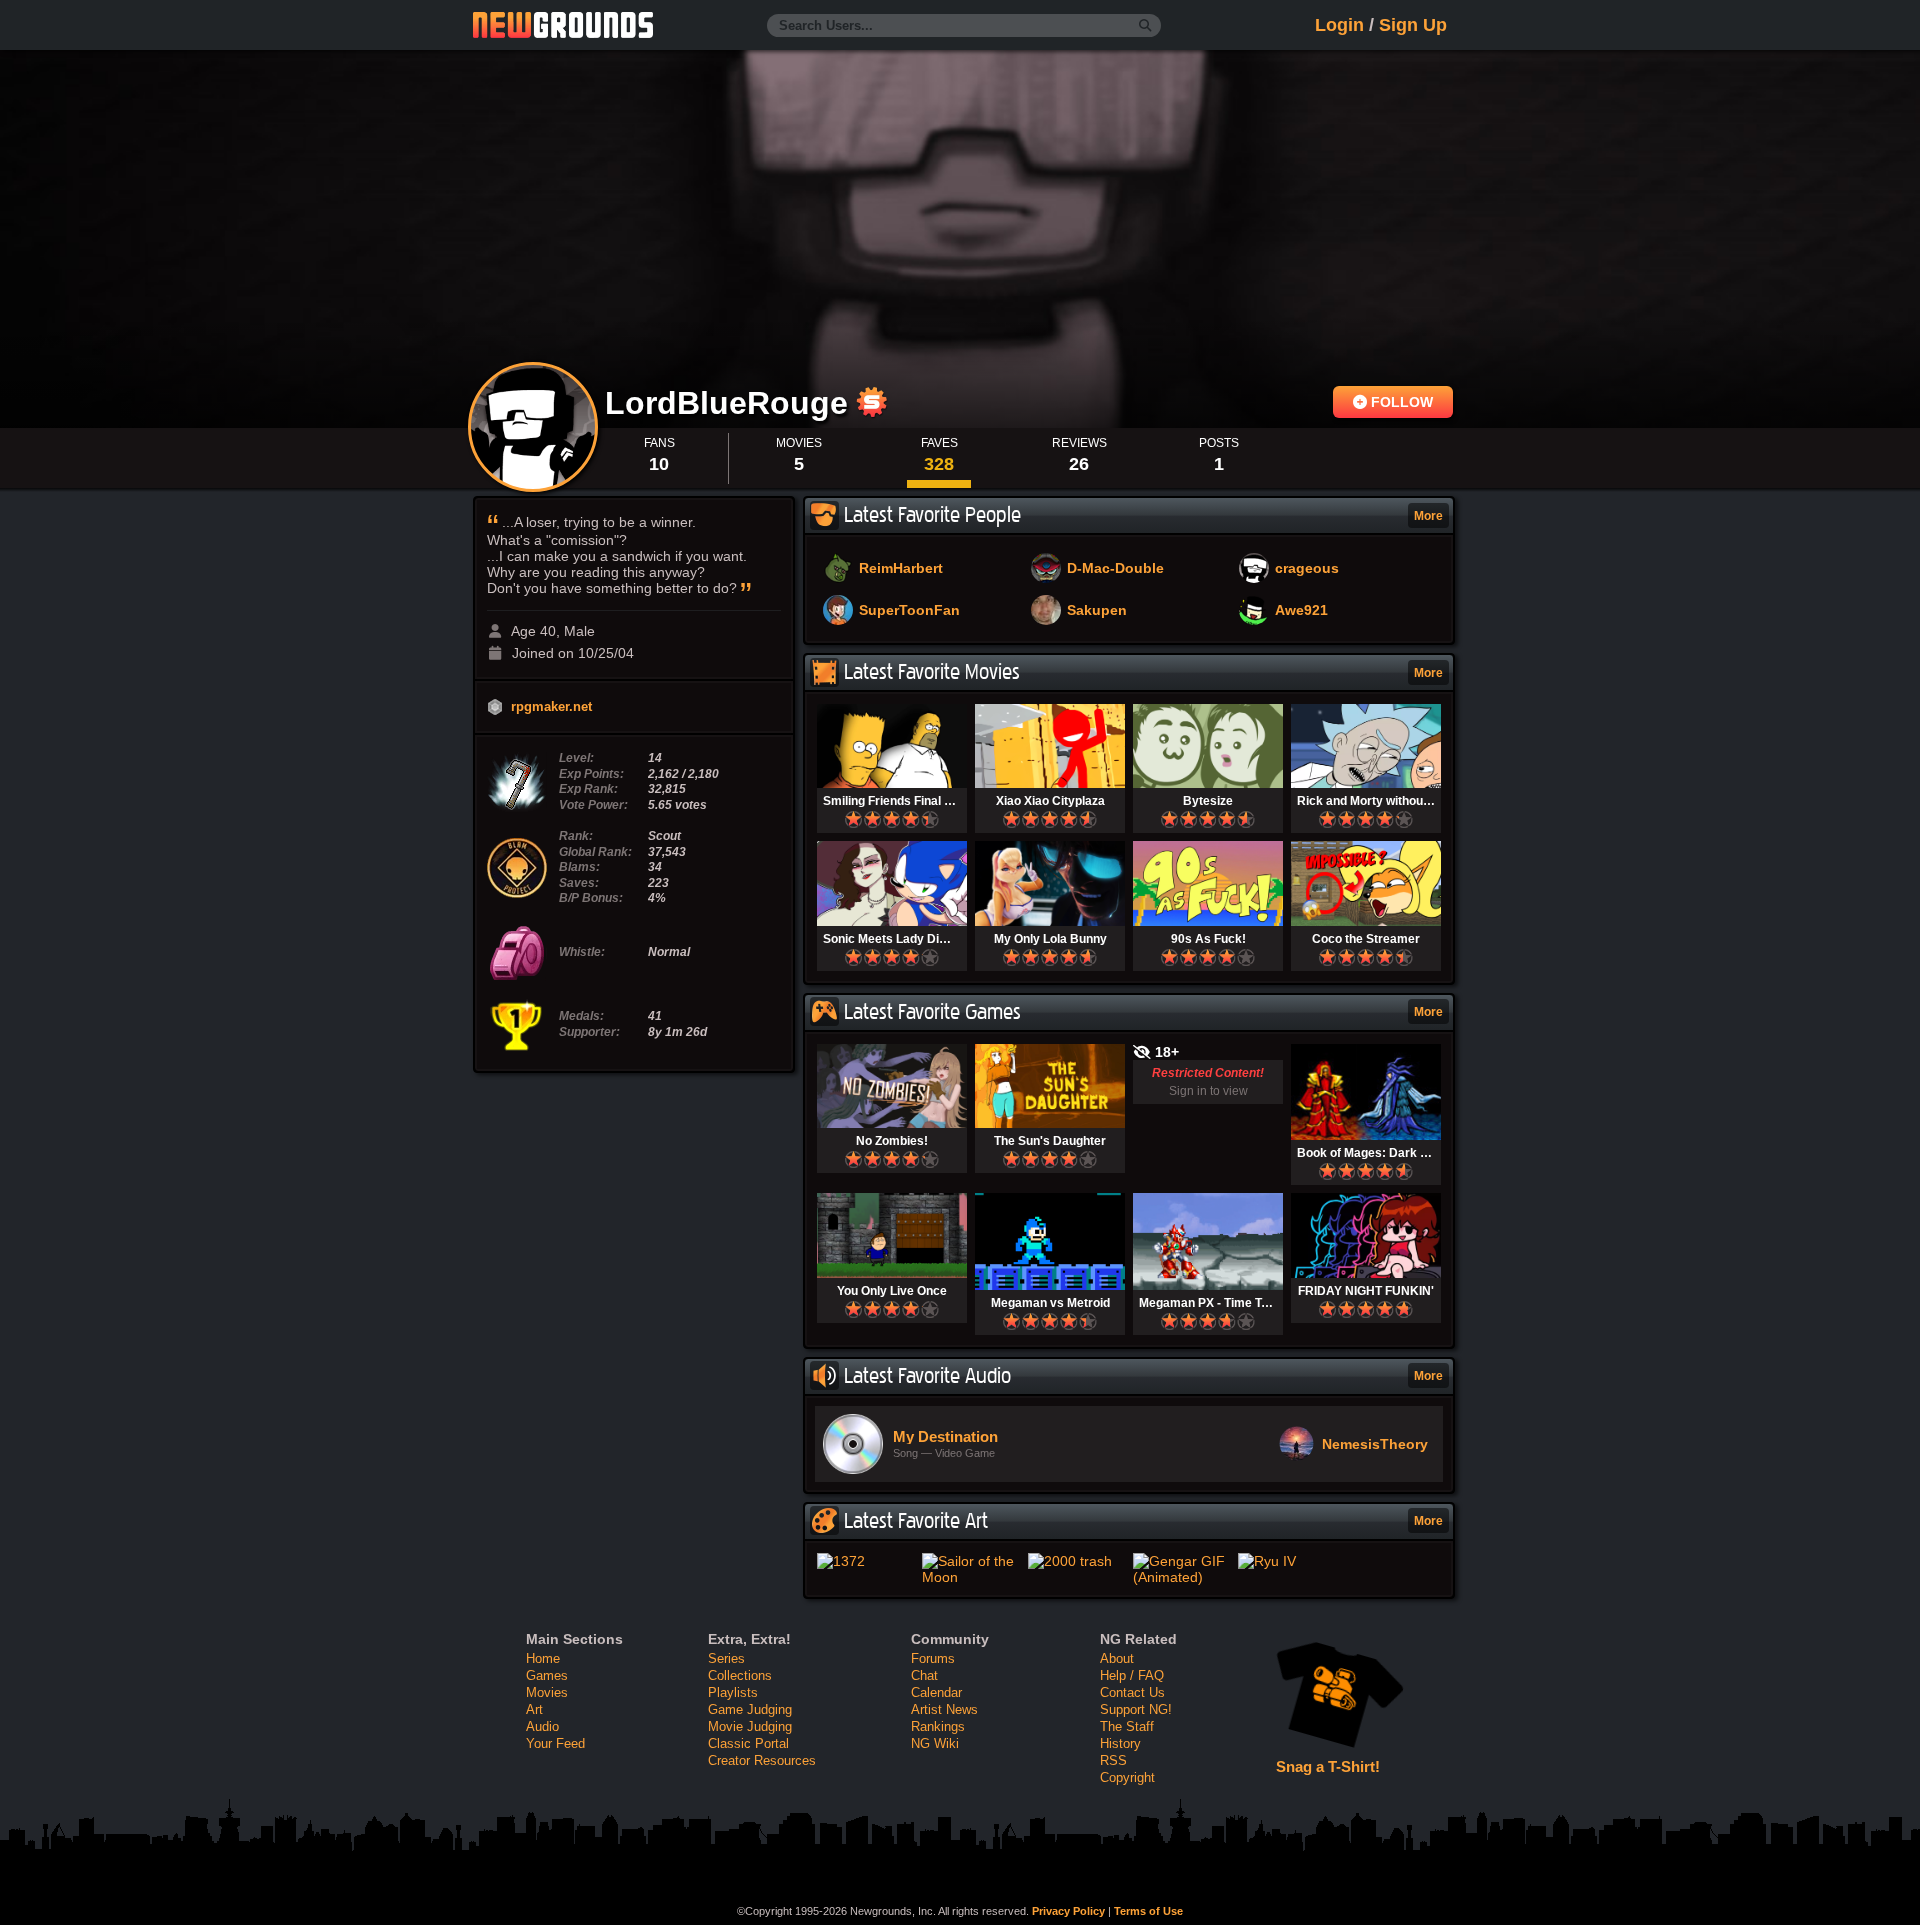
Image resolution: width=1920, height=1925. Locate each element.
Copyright (1127, 1777)
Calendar (936, 1692)
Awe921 (1301, 611)
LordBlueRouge (731, 403)
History (1120, 1743)
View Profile (533, 427)
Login (1339, 25)
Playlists (733, 1692)
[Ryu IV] (1286, 1561)
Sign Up (1413, 25)
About (1117, 1658)
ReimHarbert (901, 569)
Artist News (944, 1709)
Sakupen (1097, 611)
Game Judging (750, 1709)
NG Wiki (935, 1743)
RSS (1113, 1760)
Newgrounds (563, 25)
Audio (542, 1726)
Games (547, 1675)
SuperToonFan (909, 611)
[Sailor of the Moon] (970, 1569)
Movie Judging (750, 1726)
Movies (547, 1692)
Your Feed (555, 1743)
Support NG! (1136, 1709)
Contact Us (1132, 1692)
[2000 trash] (1076, 1561)
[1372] (865, 1561)
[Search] (1145, 26)
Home (543, 1658)
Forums (933, 1658)
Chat (924, 1675)
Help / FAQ (1132, 1675)
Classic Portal (748, 1743)
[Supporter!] (872, 412)
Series (726, 1658)
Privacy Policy (1068, 1911)
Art (534, 1709)
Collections (740, 1675)
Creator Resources (762, 1760)
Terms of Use (1148, 1911)
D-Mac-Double (1115, 569)
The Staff (1127, 1726)
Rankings (938, 1726)
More (1428, 516)
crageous (1307, 569)
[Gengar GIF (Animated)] (1181, 1569)
